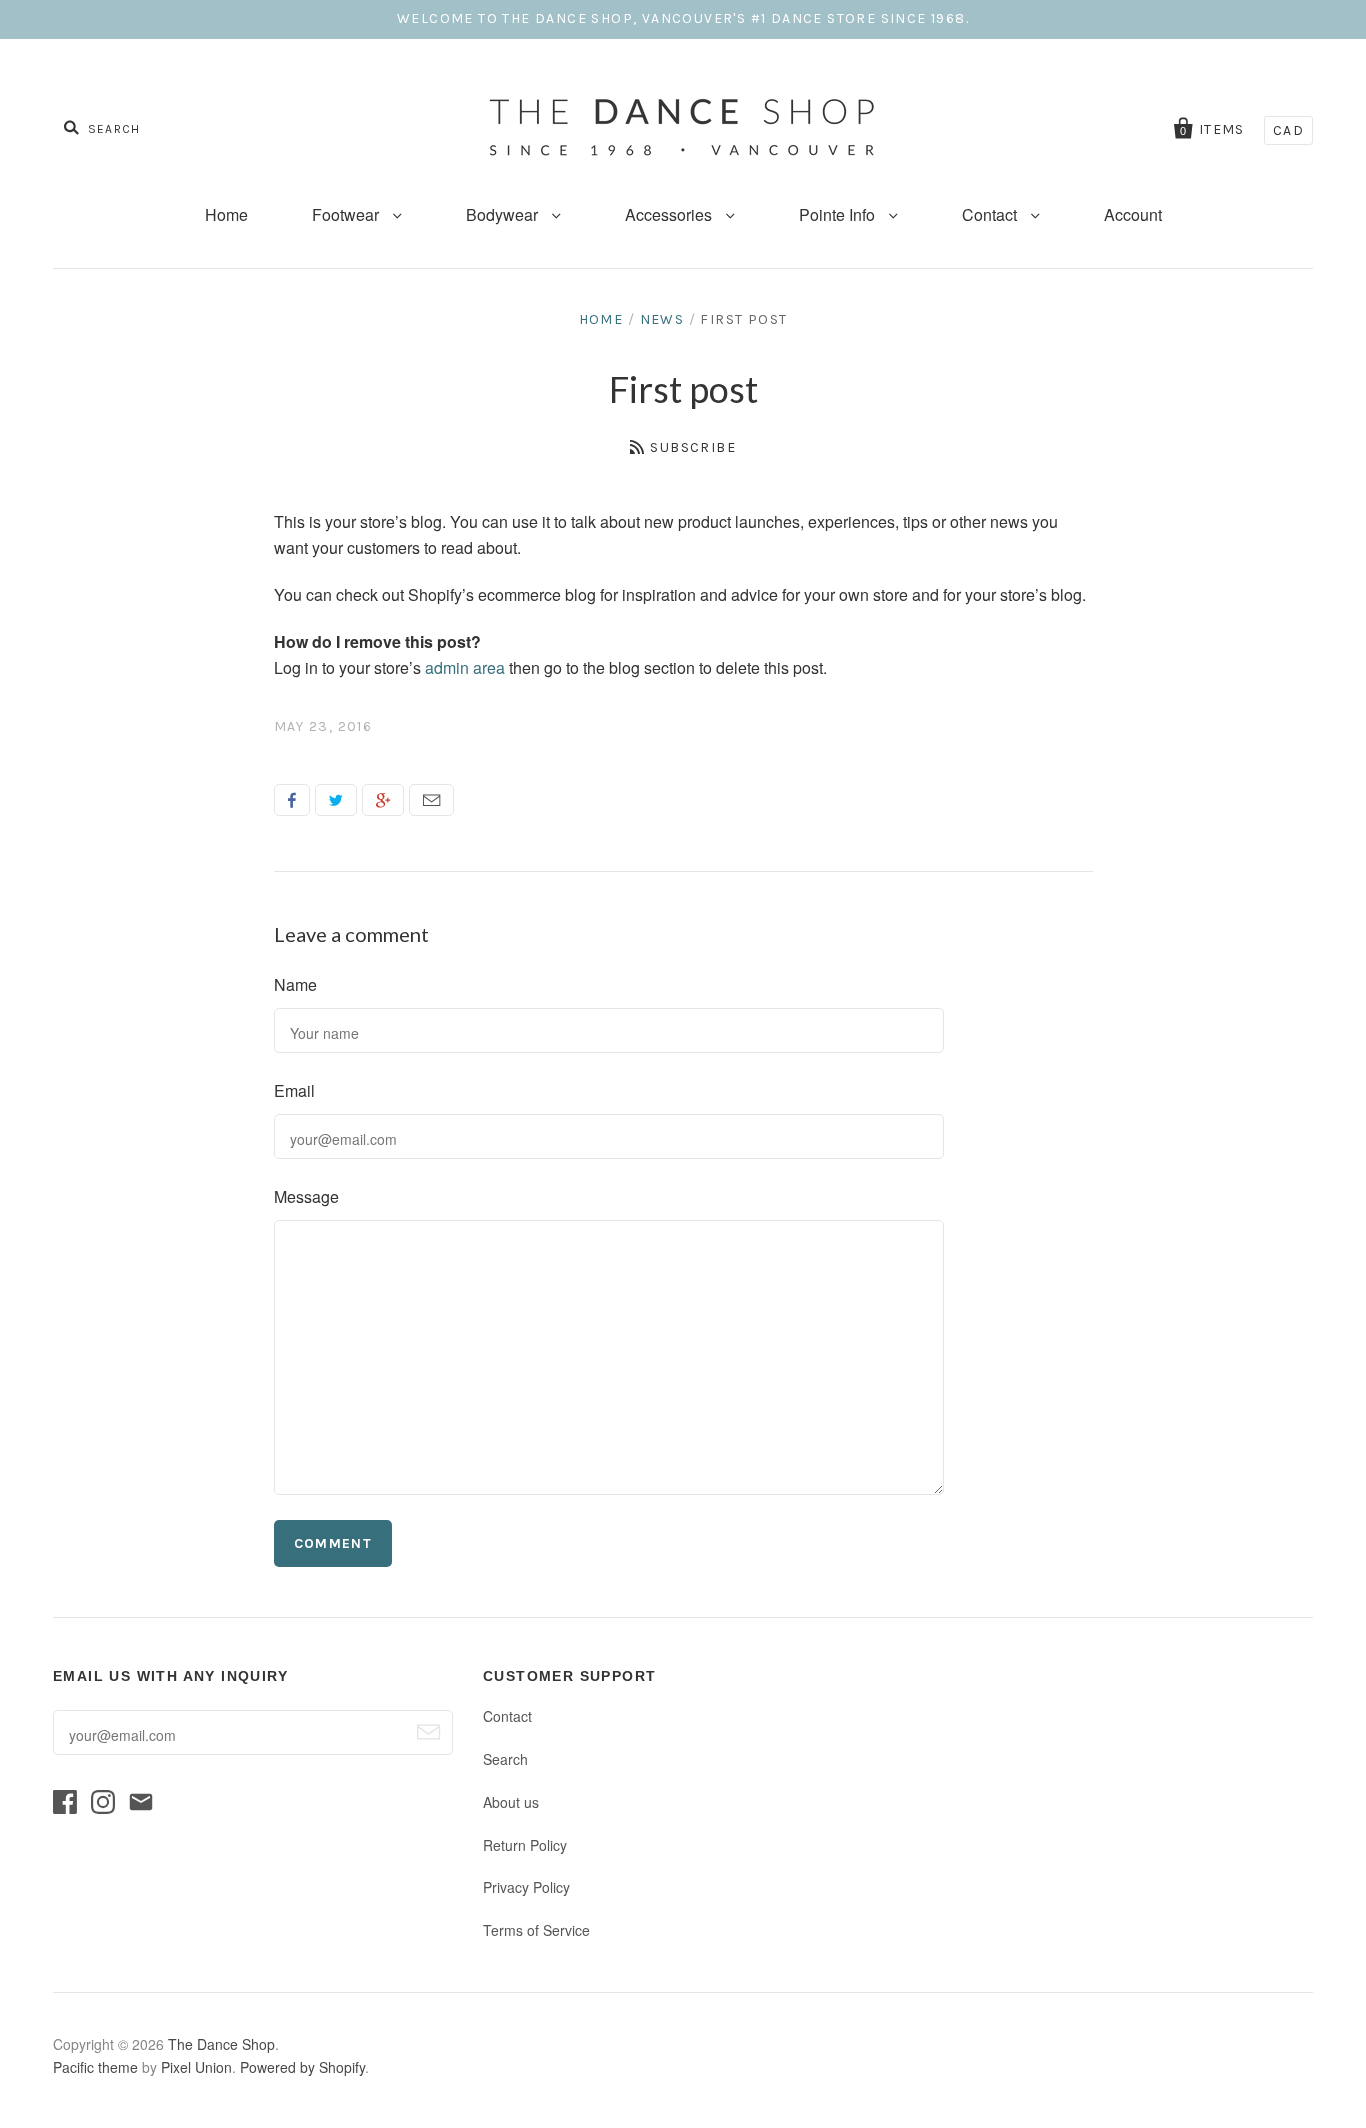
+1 (383, 800)
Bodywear (504, 214)
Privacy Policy (526, 1887)
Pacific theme (95, 2067)
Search (505, 1759)
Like (292, 800)
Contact (991, 214)
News (662, 319)
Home (226, 214)
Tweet (336, 800)
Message (306, 1196)
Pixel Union (196, 2067)
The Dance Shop (221, 2044)
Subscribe (693, 447)
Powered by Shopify (302, 2067)
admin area (465, 667)
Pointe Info (839, 214)
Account (1133, 214)
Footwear (347, 214)
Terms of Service (536, 1930)
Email (431, 800)
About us (511, 1802)
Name (295, 984)
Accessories (670, 214)
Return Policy (525, 1845)
